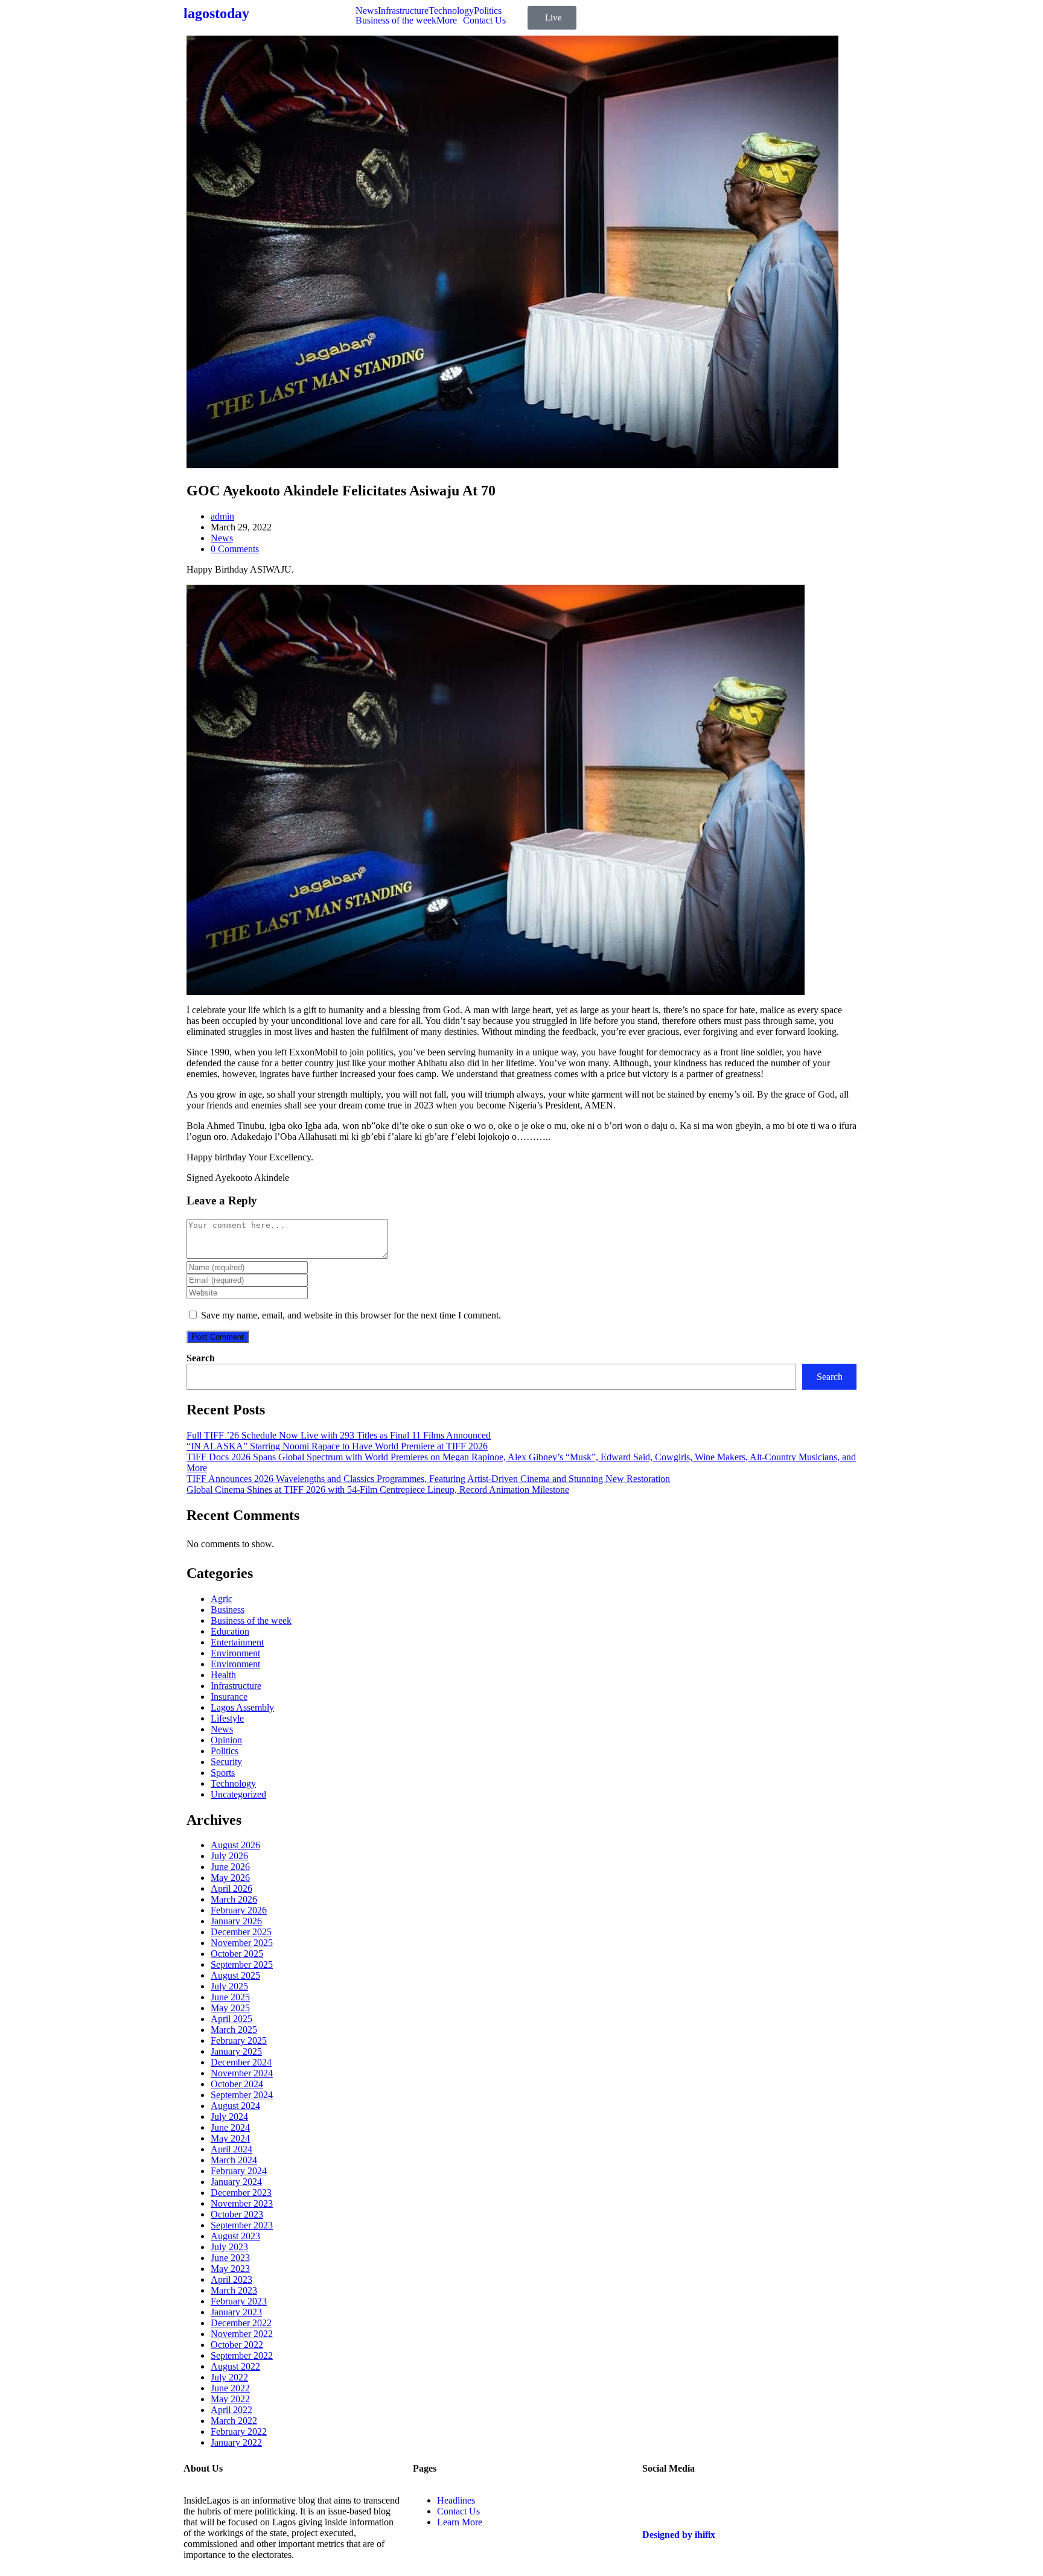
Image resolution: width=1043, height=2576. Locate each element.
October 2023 (237, 2214)
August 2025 (235, 1975)
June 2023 (230, 2258)
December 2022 (241, 2323)
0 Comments (235, 549)
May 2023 (230, 2269)
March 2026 (234, 1899)
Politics (488, 11)
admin (222, 516)
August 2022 (235, 2366)
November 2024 (242, 2073)
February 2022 (239, 2431)
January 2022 (236, 2442)
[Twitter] (657, 2501)
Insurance (229, 1697)
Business (228, 1610)
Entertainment (237, 1642)
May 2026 (230, 1878)
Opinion (226, 1740)
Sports (223, 1773)
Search (201, 1358)
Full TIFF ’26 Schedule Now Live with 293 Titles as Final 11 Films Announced (339, 1435)
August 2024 (235, 2106)
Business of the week (396, 21)
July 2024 (229, 2116)
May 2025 (230, 2008)
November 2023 (242, 2203)
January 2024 (236, 2182)
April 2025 (231, 2019)
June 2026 (230, 1867)
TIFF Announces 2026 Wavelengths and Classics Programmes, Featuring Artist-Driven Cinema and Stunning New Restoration (428, 1479)
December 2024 (241, 2062)
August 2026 (235, 1845)
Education (230, 1631)
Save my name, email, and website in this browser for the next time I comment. (351, 1315)
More (447, 21)
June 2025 (230, 1997)
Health (223, 1675)
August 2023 (235, 2236)
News (367, 11)
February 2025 (239, 2040)
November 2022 (242, 2334)
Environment (235, 1653)
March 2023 (234, 2290)
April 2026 (231, 1888)
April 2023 (231, 2279)
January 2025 (236, 2051)
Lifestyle (227, 1718)
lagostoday (216, 13)
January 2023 (236, 2312)
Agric (222, 1599)
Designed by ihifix (679, 2535)
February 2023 (239, 2301)
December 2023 (241, 2193)
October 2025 (237, 1954)
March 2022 (234, 2421)
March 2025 (234, 2030)
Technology (451, 11)
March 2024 (234, 2160)
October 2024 (237, 2084)
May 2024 (230, 2138)
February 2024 (239, 2171)
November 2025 (242, 1943)
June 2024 (230, 2127)
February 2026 (239, 1910)
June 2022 (230, 2388)
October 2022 (237, 2345)
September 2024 (242, 2095)
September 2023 (242, 2225)
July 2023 (229, 2247)
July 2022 (229, 2377)
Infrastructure (403, 11)
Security (226, 1762)
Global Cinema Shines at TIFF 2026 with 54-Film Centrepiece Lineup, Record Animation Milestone (378, 1490)
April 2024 (231, 2149)
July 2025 (229, 1986)
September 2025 (242, 1964)
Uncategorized (238, 1794)
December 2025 (241, 1932)
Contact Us (484, 21)
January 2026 (236, 1921)
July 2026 (229, 1856)
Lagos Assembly (242, 1707)
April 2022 (231, 2410)
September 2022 (242, 2355)
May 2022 (230, 2399)
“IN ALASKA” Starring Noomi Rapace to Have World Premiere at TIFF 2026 (337, 1446)
